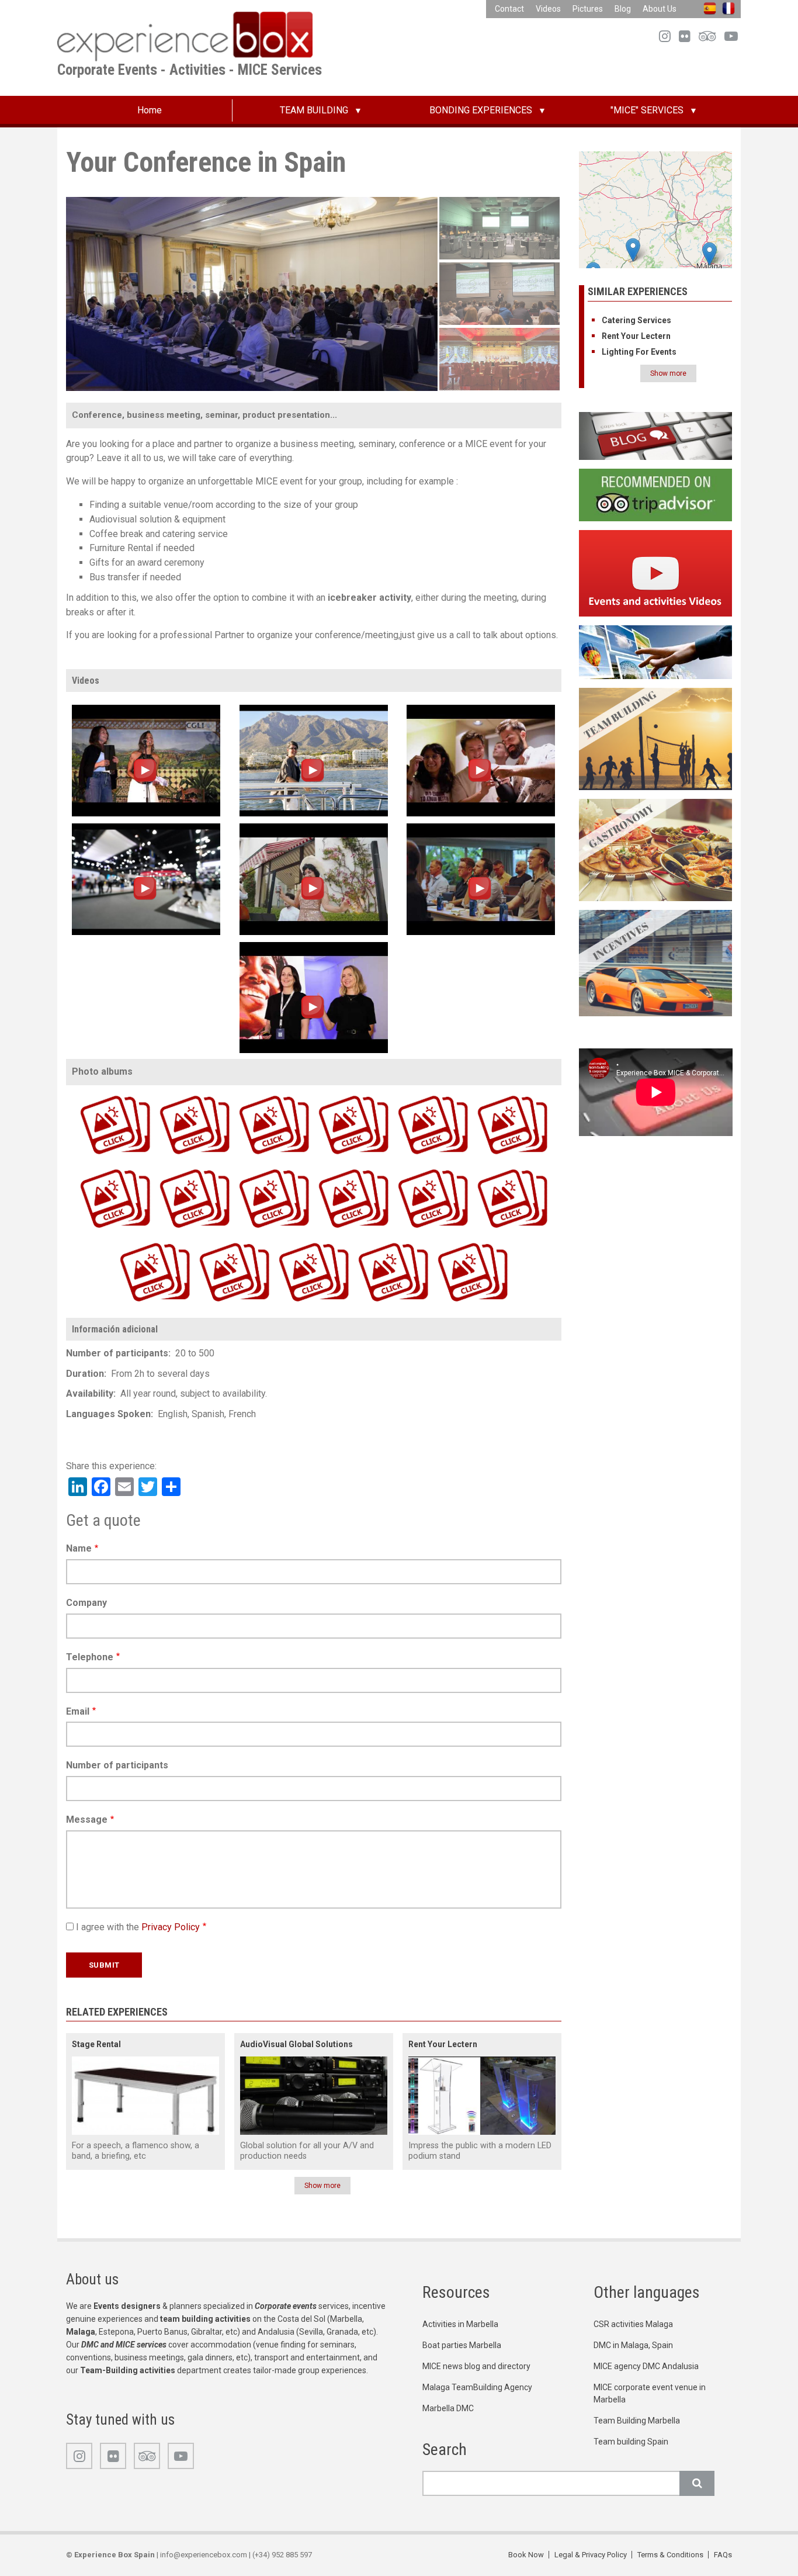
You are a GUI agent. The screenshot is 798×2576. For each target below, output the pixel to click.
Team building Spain (631, 2442)
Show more (322, 2186)
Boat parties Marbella (462, 2345)
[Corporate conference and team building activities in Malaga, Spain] (146, 879)
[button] (709, 254)
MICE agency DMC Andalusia (646, 2366)
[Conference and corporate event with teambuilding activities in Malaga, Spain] (481, 760)
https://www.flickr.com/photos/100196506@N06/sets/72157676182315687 (253, 1168)
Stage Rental (96, 2044)
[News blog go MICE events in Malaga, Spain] (656, 436)
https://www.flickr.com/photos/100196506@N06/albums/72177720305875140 (452, 1242)
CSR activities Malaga (633, 2324)
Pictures (588, 9)
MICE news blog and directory (476, 2366)
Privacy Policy (171, 1927)
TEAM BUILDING (314, 110)
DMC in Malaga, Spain (633, 2345)
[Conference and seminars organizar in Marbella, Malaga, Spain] (481, 879)
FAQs (723, 2555)
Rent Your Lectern (443, 2044)
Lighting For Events (639, 352)
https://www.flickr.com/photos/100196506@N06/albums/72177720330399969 (95, 1094)
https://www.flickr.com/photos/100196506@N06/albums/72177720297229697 (174, 1094)
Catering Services (636, 320)
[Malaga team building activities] (656, 738)
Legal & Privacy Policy (591, 2555)
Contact (509, 9)
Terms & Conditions (670, 2555)
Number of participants (117, 1765)
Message (87, 1820)
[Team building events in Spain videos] (656, 572)
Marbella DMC (448, 2408)
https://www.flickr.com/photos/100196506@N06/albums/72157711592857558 (174, 1168)
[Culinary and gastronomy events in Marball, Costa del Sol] (656, 849)
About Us (660, 9)
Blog (623, 9)
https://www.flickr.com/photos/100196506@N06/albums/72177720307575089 (95, 1168)
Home (150, 110)
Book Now (526, 2555)
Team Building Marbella (637, 2421)
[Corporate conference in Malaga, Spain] (146, 760)
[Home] (185, 36)
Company (86, 1603)
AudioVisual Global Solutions (296, 2044)
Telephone (90, 1657)
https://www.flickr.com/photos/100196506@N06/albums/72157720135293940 (254, 1094)
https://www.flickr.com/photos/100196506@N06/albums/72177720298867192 (412, 1168)
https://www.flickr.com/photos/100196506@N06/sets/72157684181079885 (412, 1094)
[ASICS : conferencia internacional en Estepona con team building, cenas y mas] (314, 997)
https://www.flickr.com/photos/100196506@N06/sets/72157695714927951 (134, 1242)
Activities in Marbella (460, 2324)
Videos (548, 9)
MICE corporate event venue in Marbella (650, 2393)
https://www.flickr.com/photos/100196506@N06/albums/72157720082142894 (214, 1242)
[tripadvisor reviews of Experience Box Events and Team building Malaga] (656, 494)
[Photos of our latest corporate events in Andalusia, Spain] (656, 651)
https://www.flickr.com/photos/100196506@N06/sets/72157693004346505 (491, 1168)
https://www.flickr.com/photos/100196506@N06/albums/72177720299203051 (293, 1242)
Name (79, 1548)
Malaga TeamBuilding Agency (477, 2387)
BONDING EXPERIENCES (481, 110)
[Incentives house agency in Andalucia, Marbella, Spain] (656, 962)
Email (78, 1711)
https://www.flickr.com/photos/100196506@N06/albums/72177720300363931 (333, 1168)
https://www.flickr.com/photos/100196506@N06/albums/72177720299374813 (373, 1242)
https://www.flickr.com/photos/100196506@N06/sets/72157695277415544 (491, 1094)
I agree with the (138, 1927)
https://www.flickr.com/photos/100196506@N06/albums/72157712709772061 (333, 1094)
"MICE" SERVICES (647, 110)
